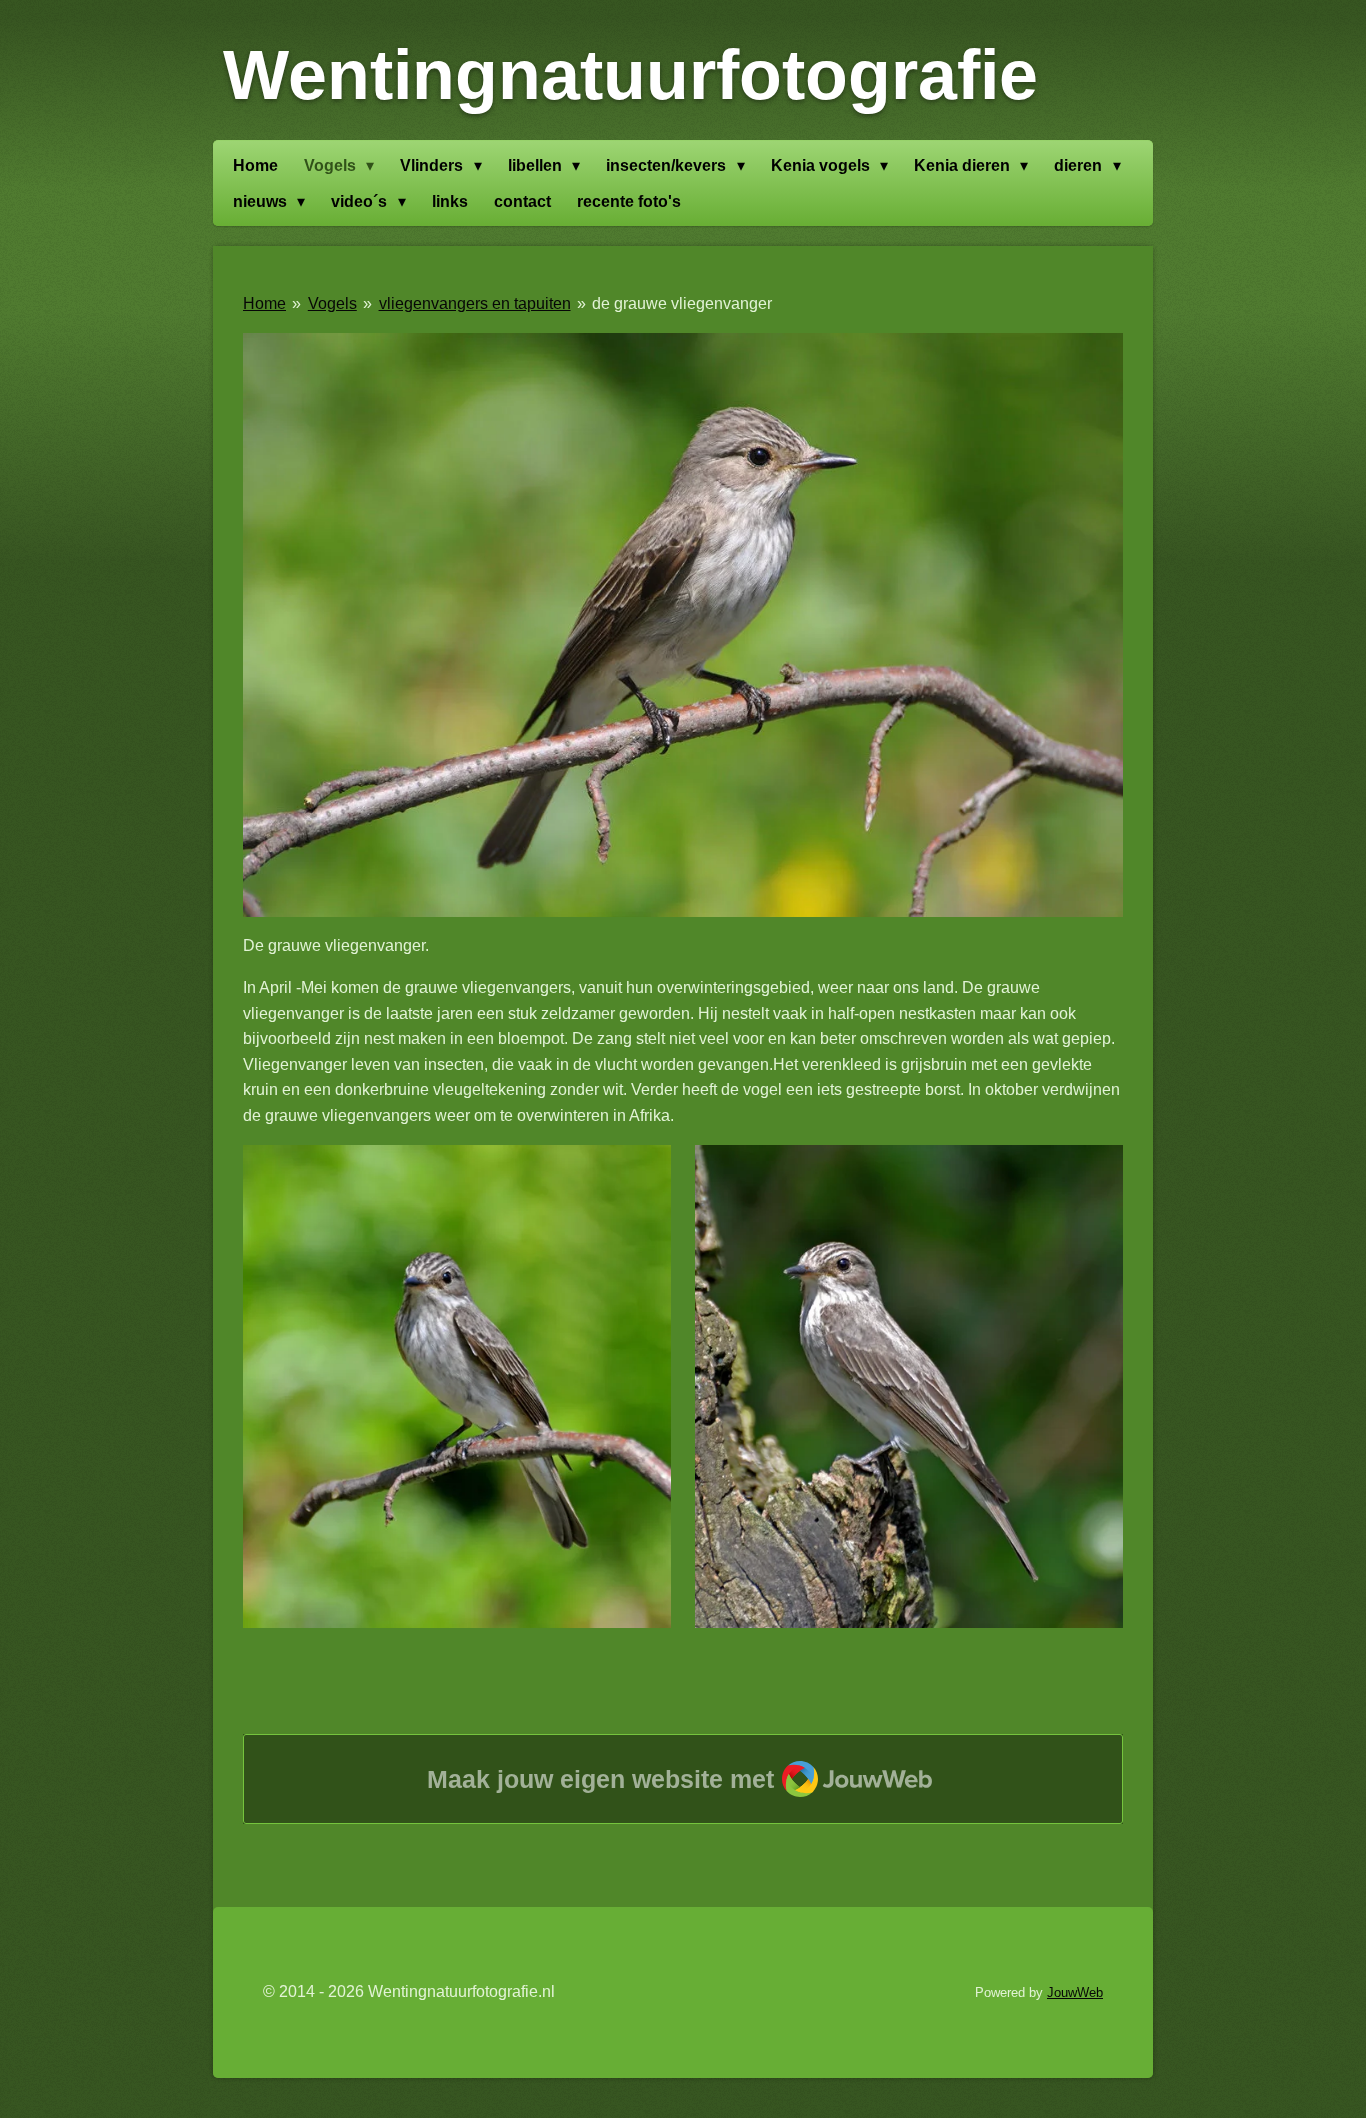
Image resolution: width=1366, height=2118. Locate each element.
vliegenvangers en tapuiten (475, 303)
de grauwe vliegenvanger (682, 303)
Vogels (332, 303)
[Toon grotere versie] (683, 625)
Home (264, 303)
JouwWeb (1075, 1992)
